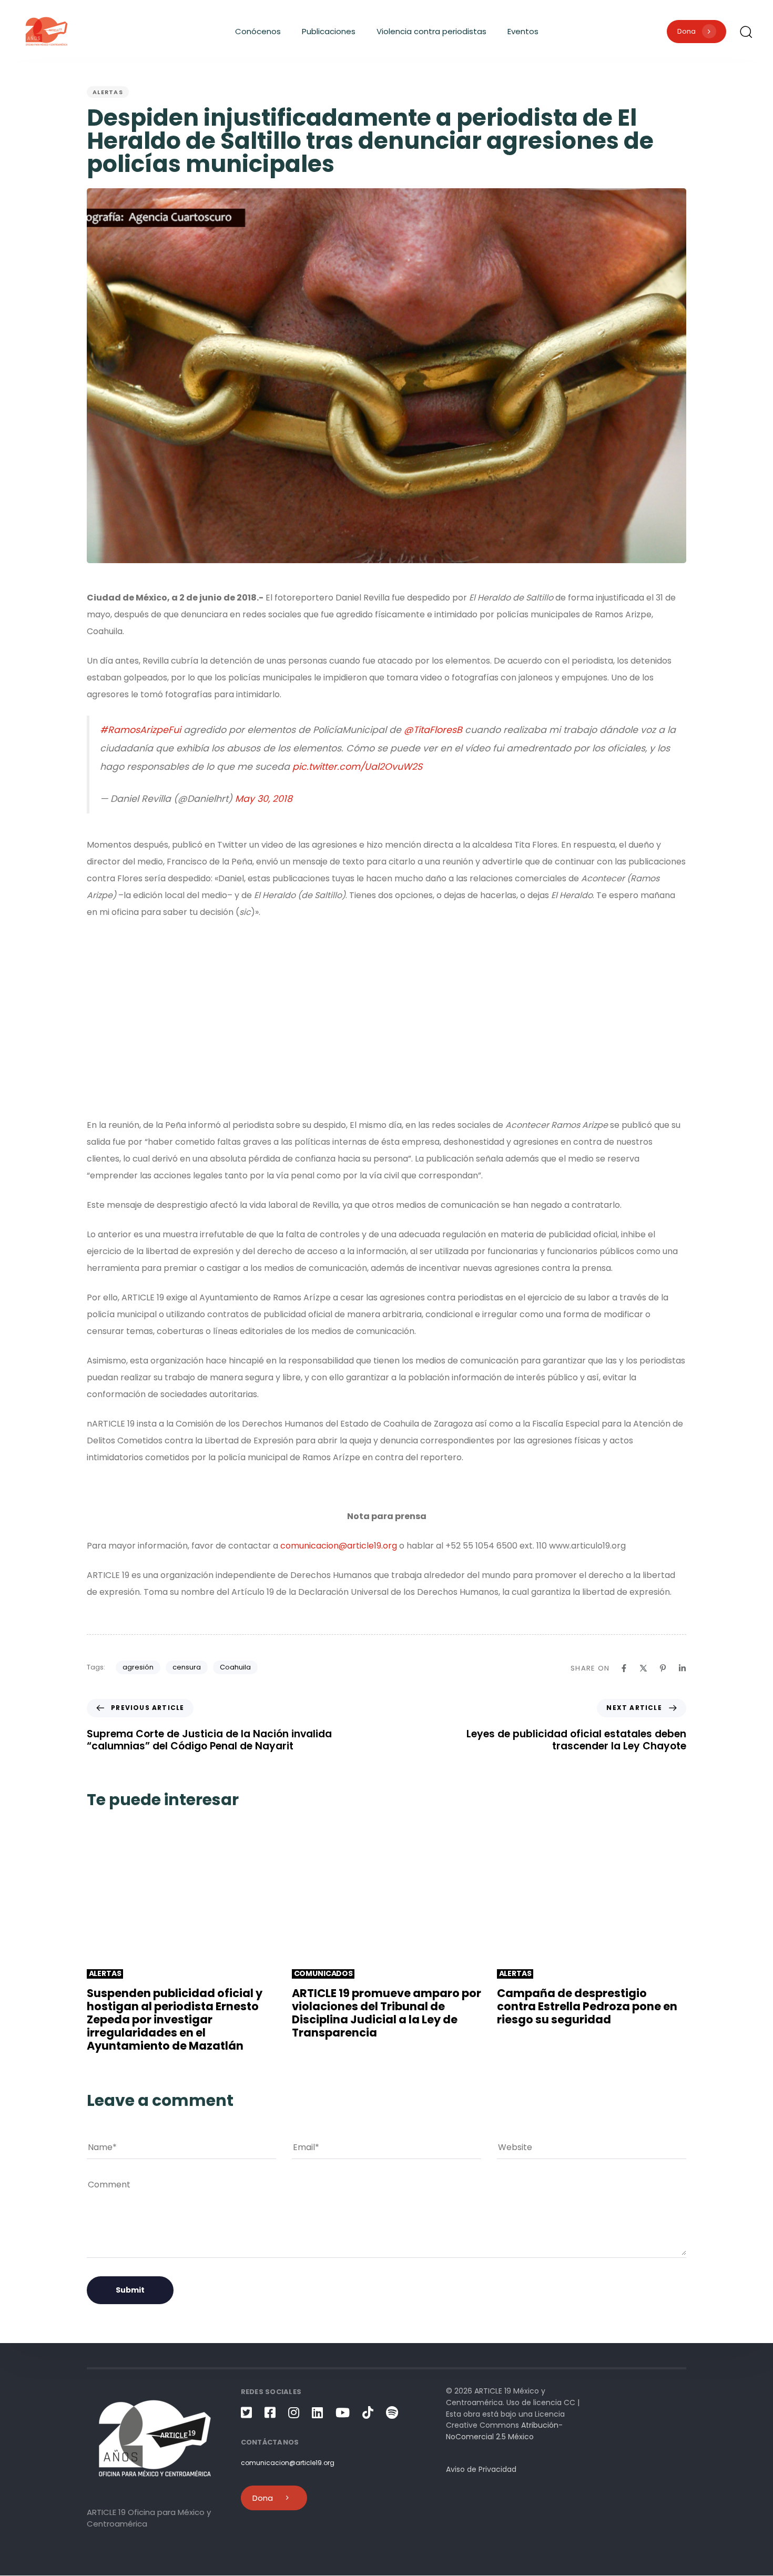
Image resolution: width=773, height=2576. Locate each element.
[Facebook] (624, 1668)
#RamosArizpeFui (140, 730)
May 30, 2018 (264, 799)
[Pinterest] (663, 1668)
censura (187, 1667)
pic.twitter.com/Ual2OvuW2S (357, 767)
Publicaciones (329, 31)
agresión (138, 1667)
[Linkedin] (682, 1668)
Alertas (108, 92)
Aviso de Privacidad (481, 2470)
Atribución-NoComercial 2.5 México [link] (504, 2431)
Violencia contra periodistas (431, 31)
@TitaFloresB (433, 730)
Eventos (523, 31)
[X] (643, 1668)
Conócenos (258, 31)
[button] (746, 32)
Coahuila (235, 1667)
